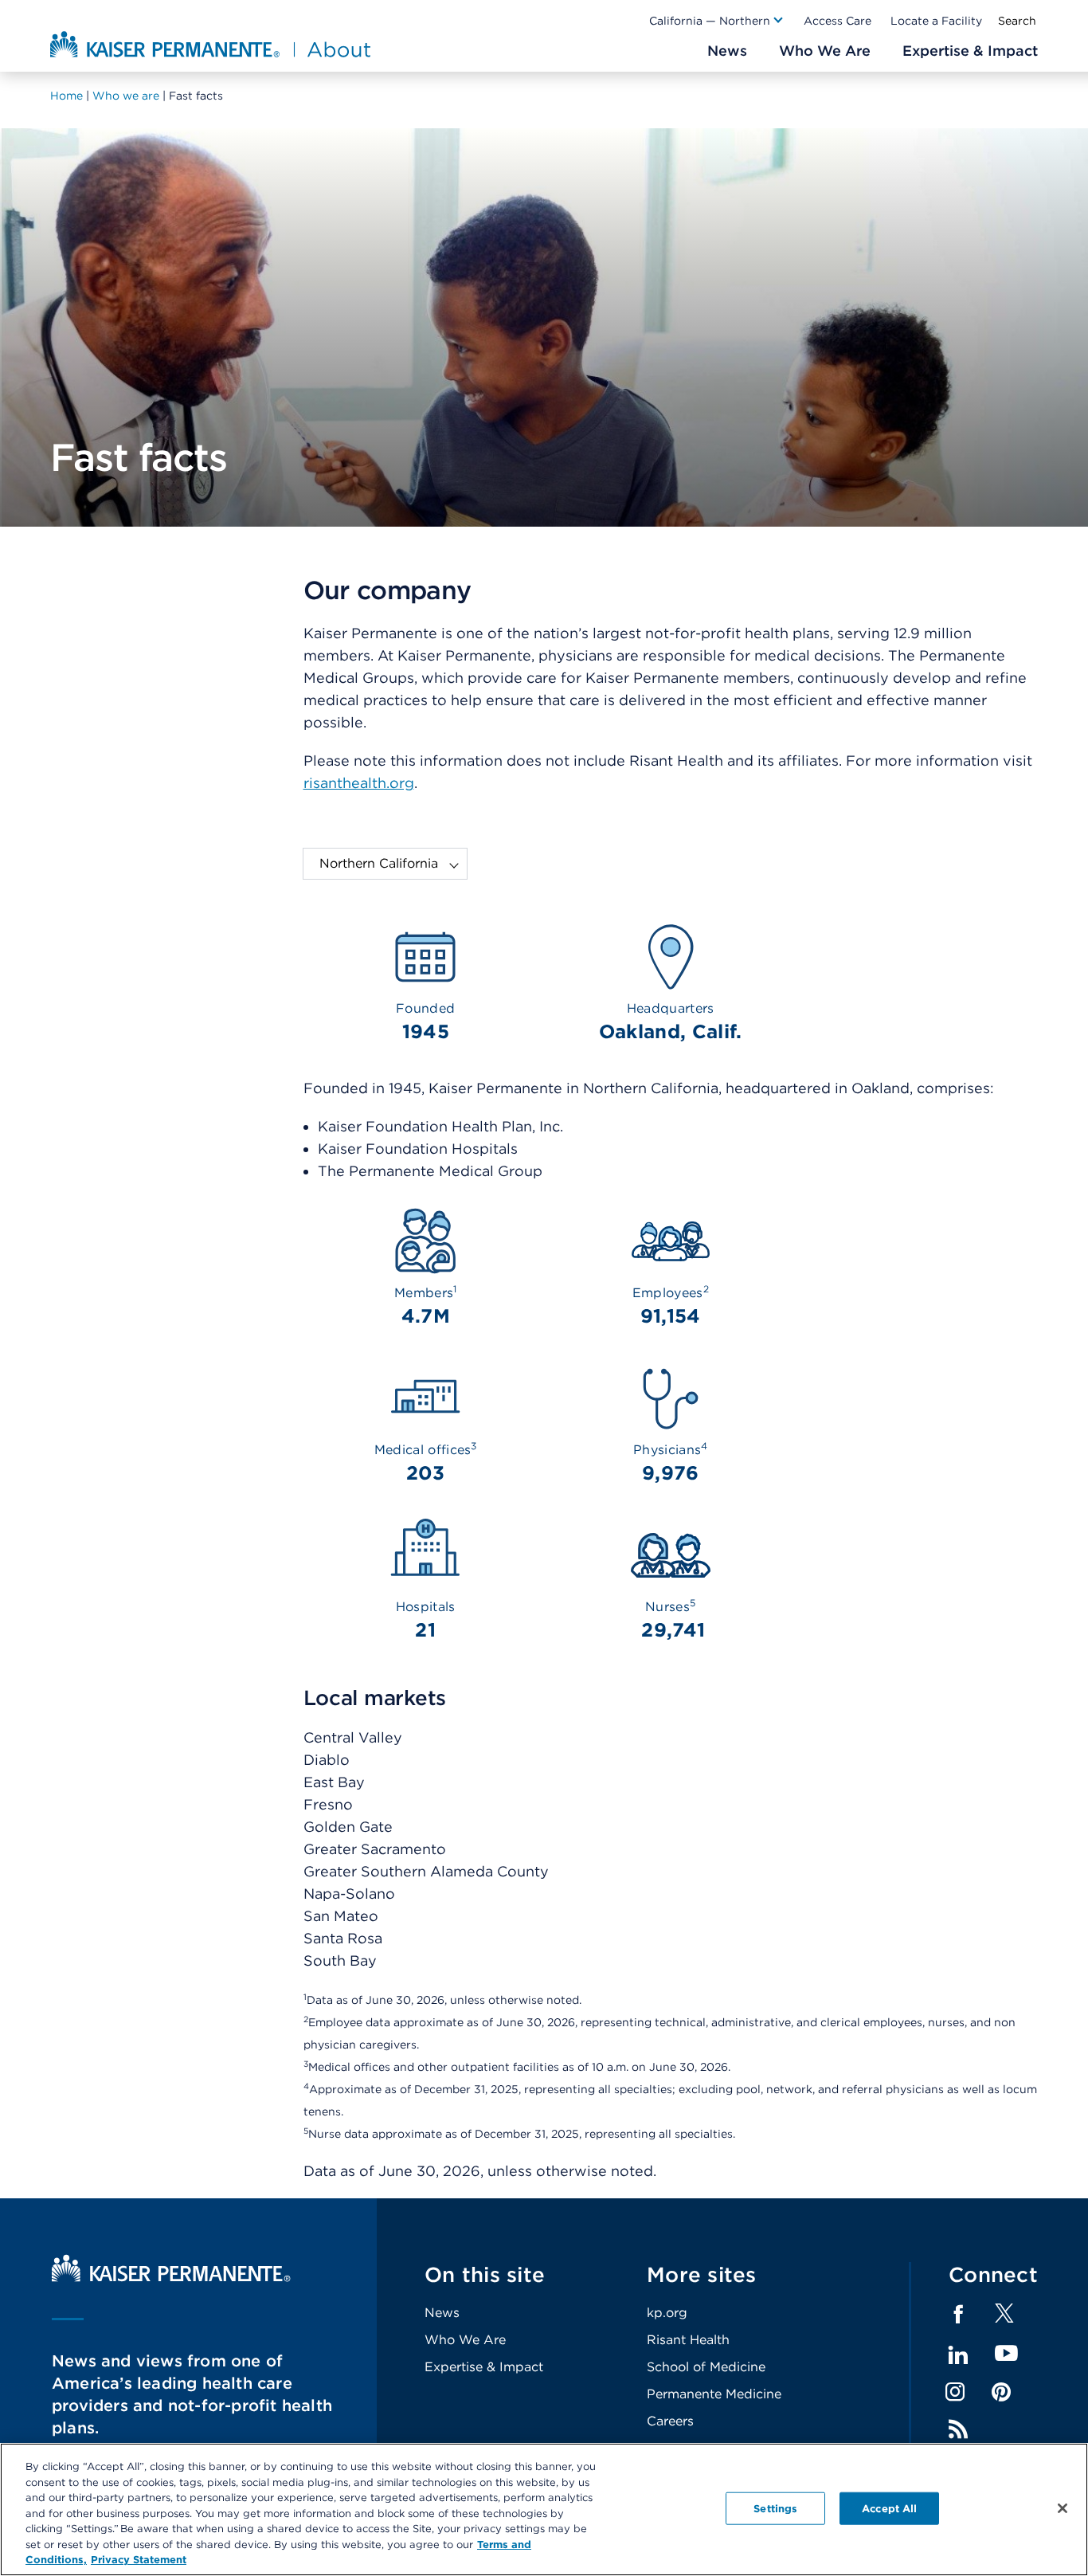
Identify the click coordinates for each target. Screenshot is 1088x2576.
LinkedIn (958, 2355)
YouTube (1006, 2354)
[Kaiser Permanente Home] (171, 2278)
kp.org (667, 2313)
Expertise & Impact (484, 2367)
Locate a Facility (936, 21)
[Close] (1063, 2508)
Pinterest (1001, 2392)
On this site (485, 2274)
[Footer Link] (1004, 2318)
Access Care (838, 21)
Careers (670, 2421)
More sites (702, 2274)
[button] (717, 21)
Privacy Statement (139, 2560)
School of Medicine (706, 2367)
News (442, 2313)
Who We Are (465, 2340)
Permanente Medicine (714, 2394)
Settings (775, 2508)
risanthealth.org (359, 783)
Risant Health (688, 2340)
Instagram (955, 2392)
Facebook (958, 2315)
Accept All (889, 2508)
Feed (958, 2429)
